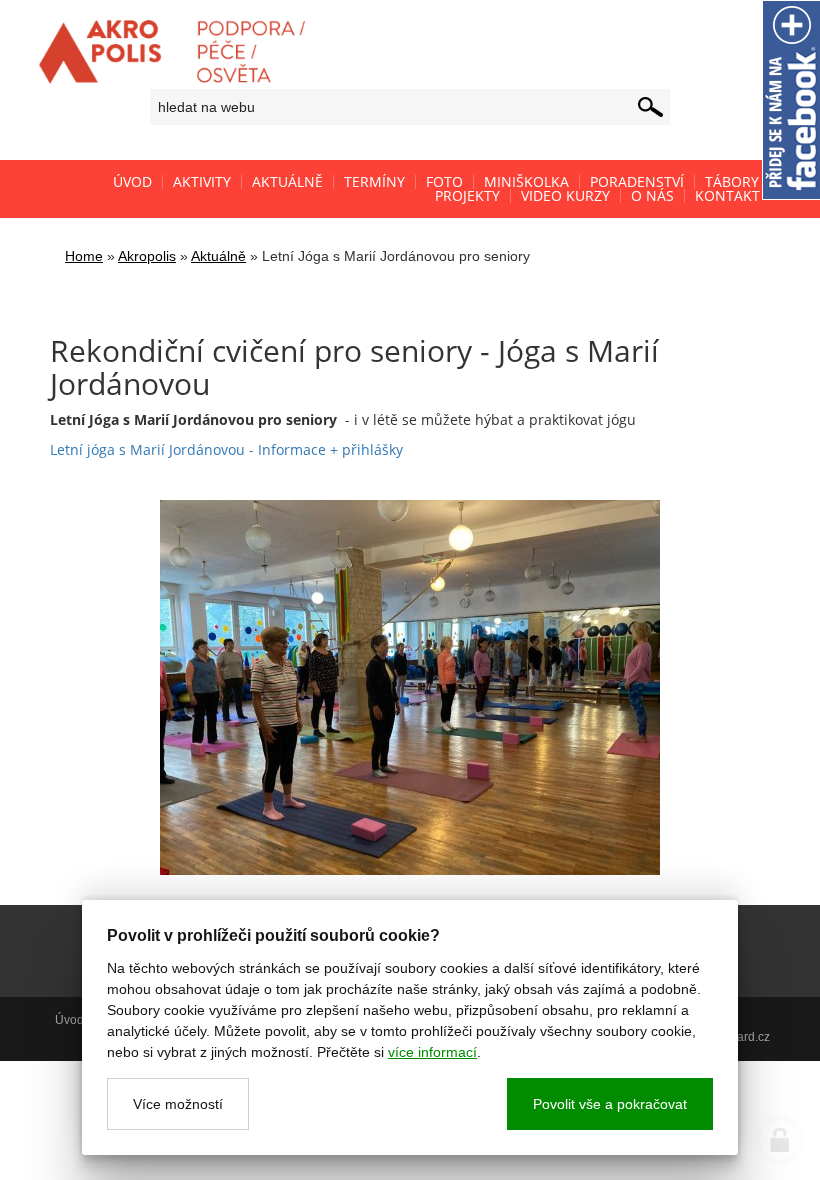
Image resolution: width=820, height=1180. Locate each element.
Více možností (178, 1104)
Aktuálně (218, 256)
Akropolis (147, 256)
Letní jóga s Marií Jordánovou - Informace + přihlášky (226, 449)
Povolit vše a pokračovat (610, 1104)
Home (84, 256)
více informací (432, 1052)
